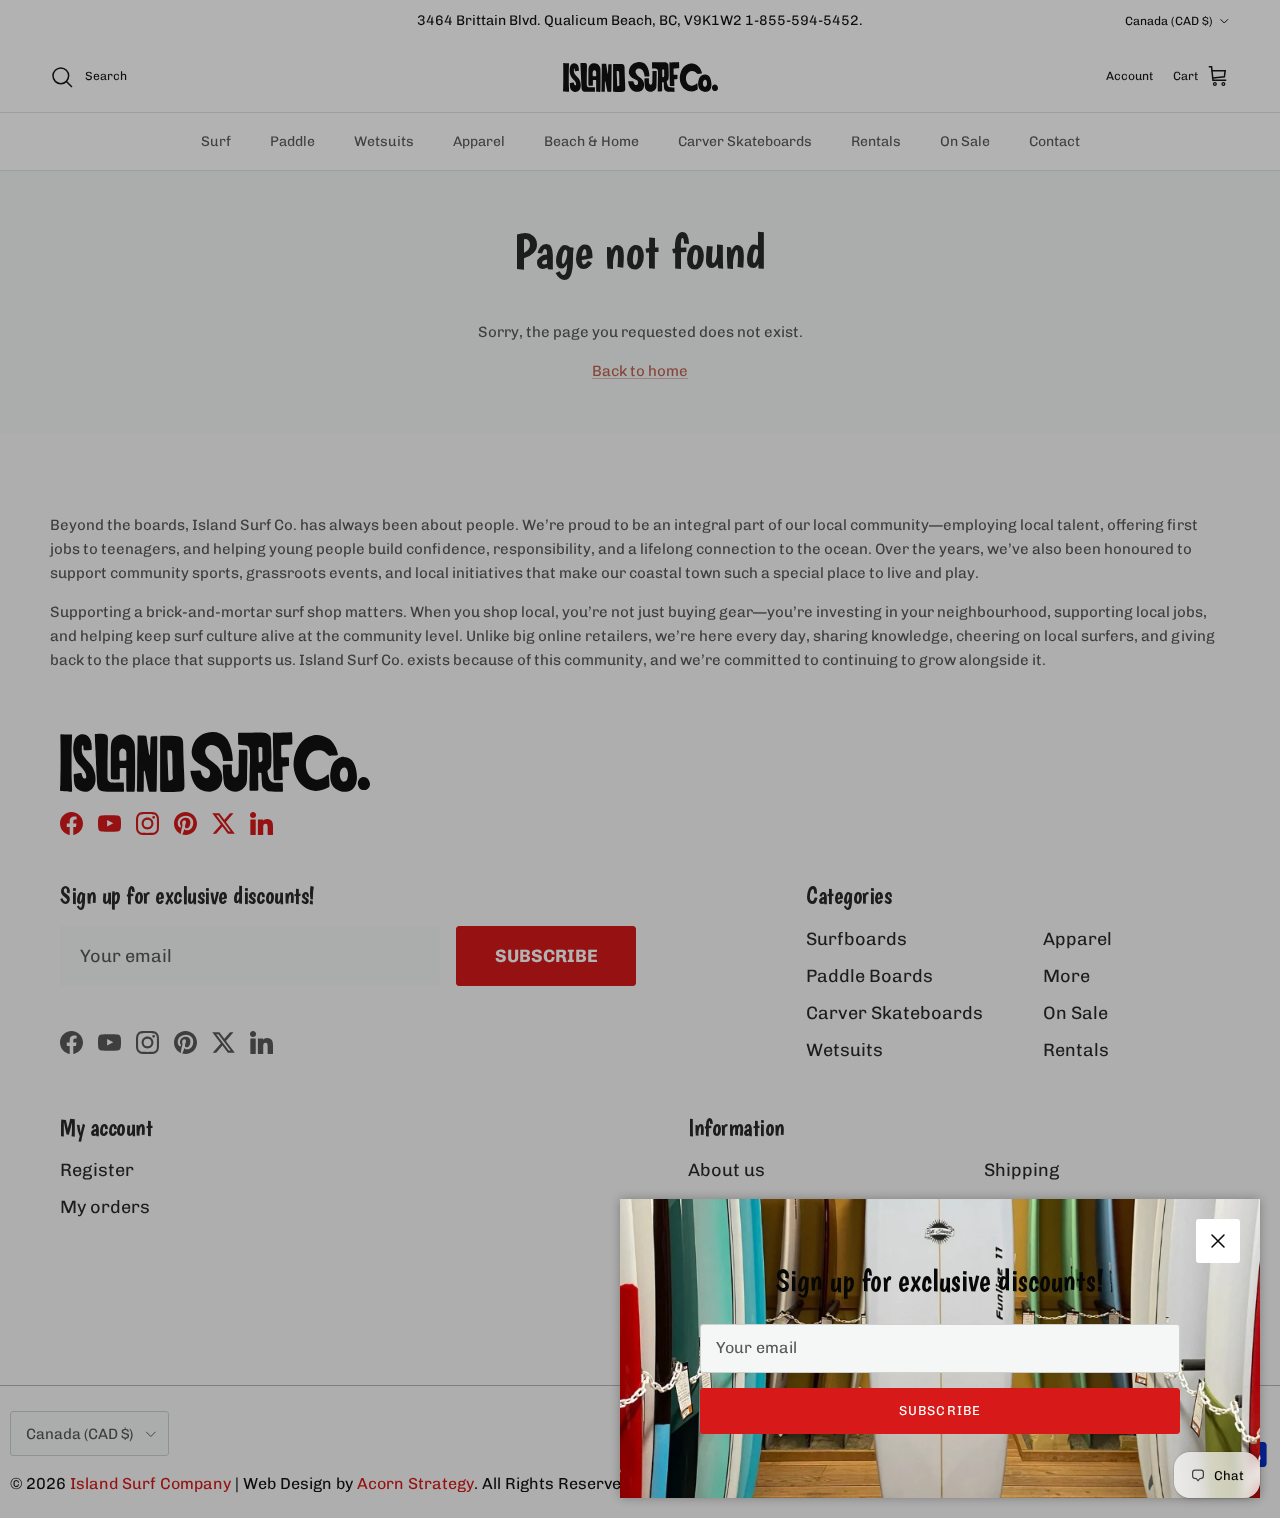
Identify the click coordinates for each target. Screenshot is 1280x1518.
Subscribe (939, 1410)
